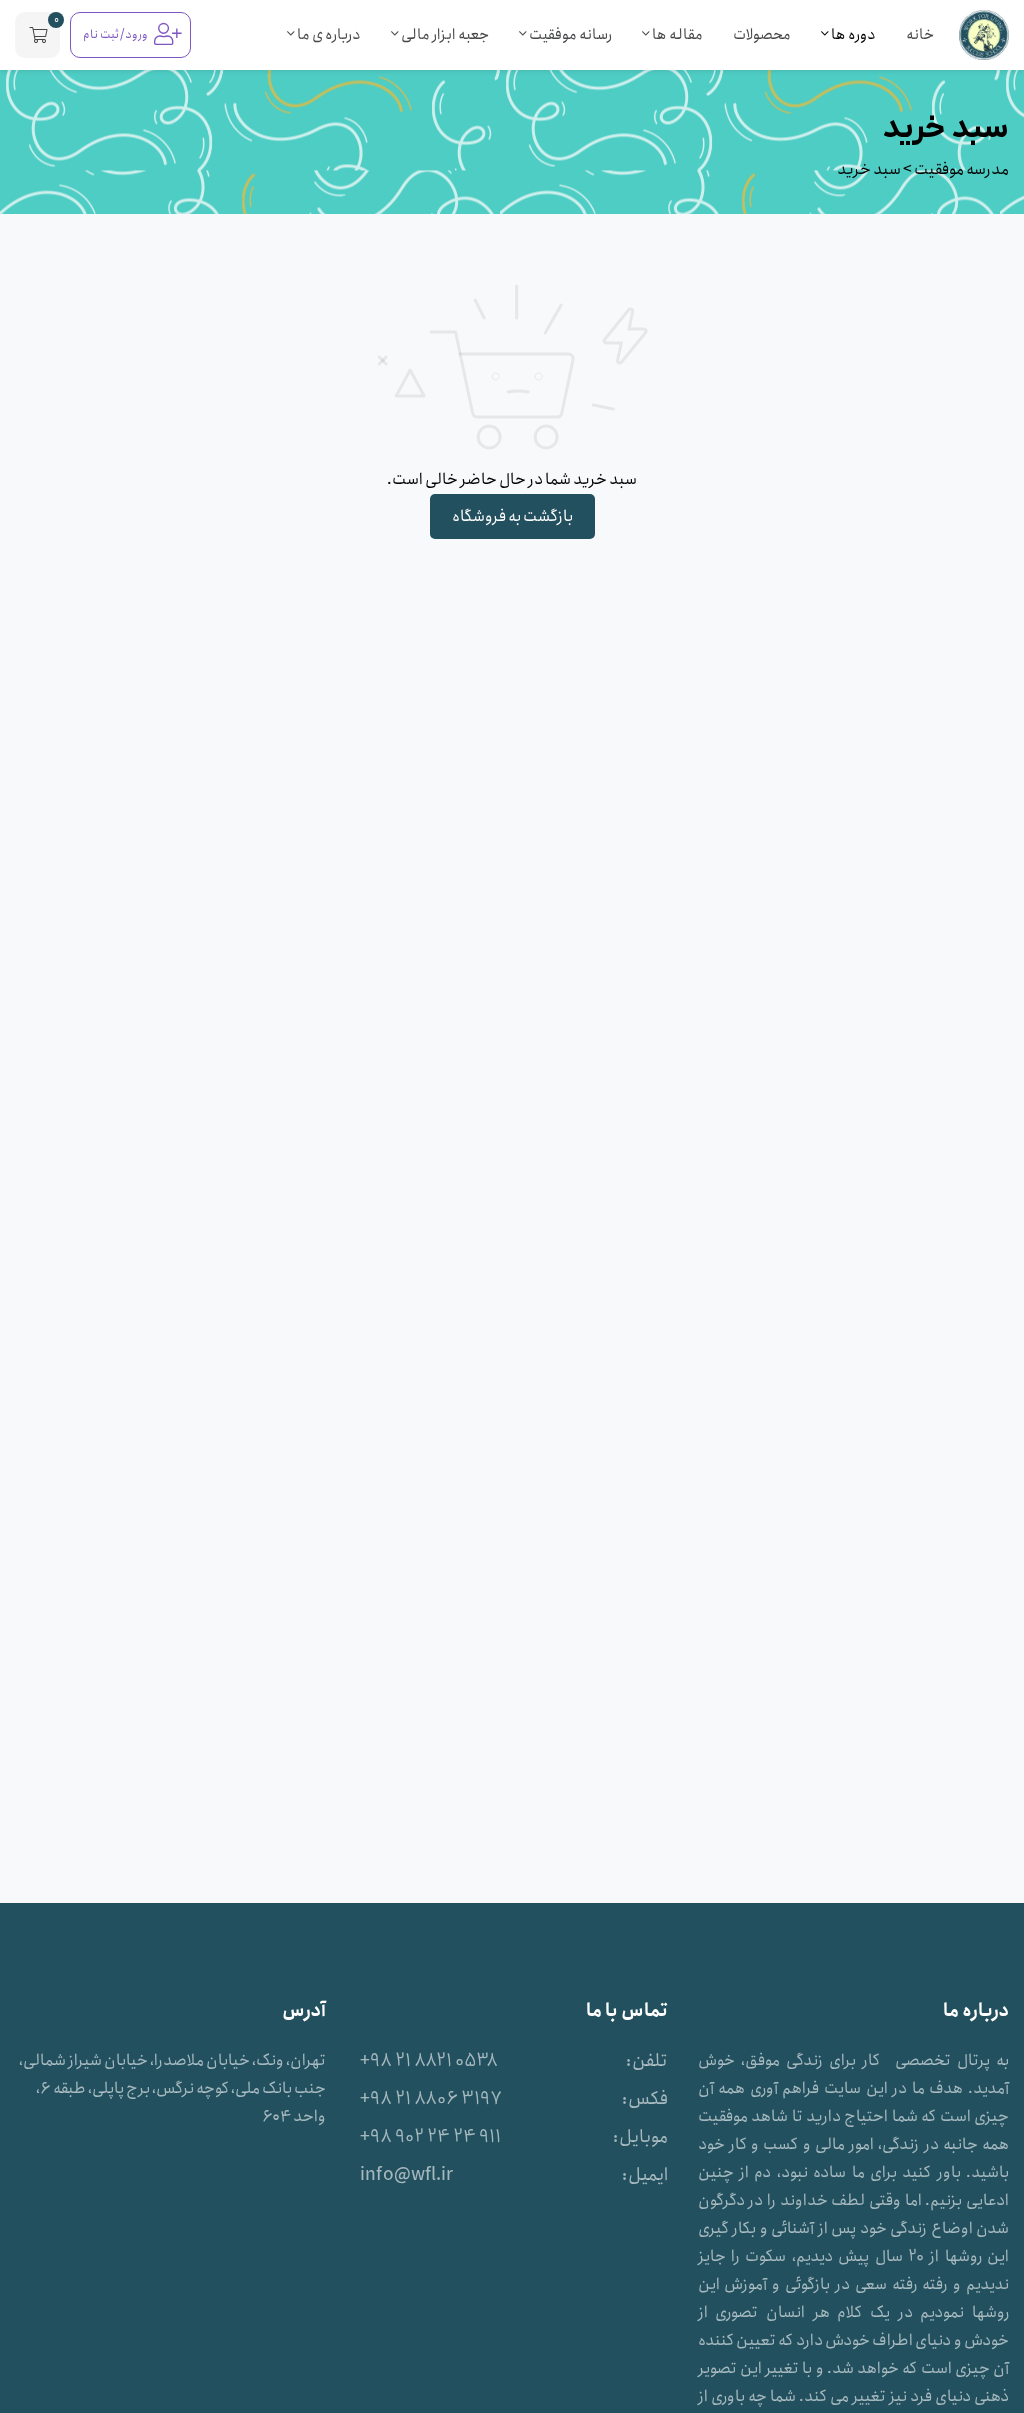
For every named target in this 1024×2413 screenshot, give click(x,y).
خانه (920, 35)
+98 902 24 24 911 (430, 2137)
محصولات (762, 35)
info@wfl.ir (406, 2175)
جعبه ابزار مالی (444, 35)
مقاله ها (676, 35)
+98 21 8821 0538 (429, 2061)
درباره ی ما (328, 35)
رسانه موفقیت (569, 35)
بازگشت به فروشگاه (512, 516)
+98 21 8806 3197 (431, 2099)
